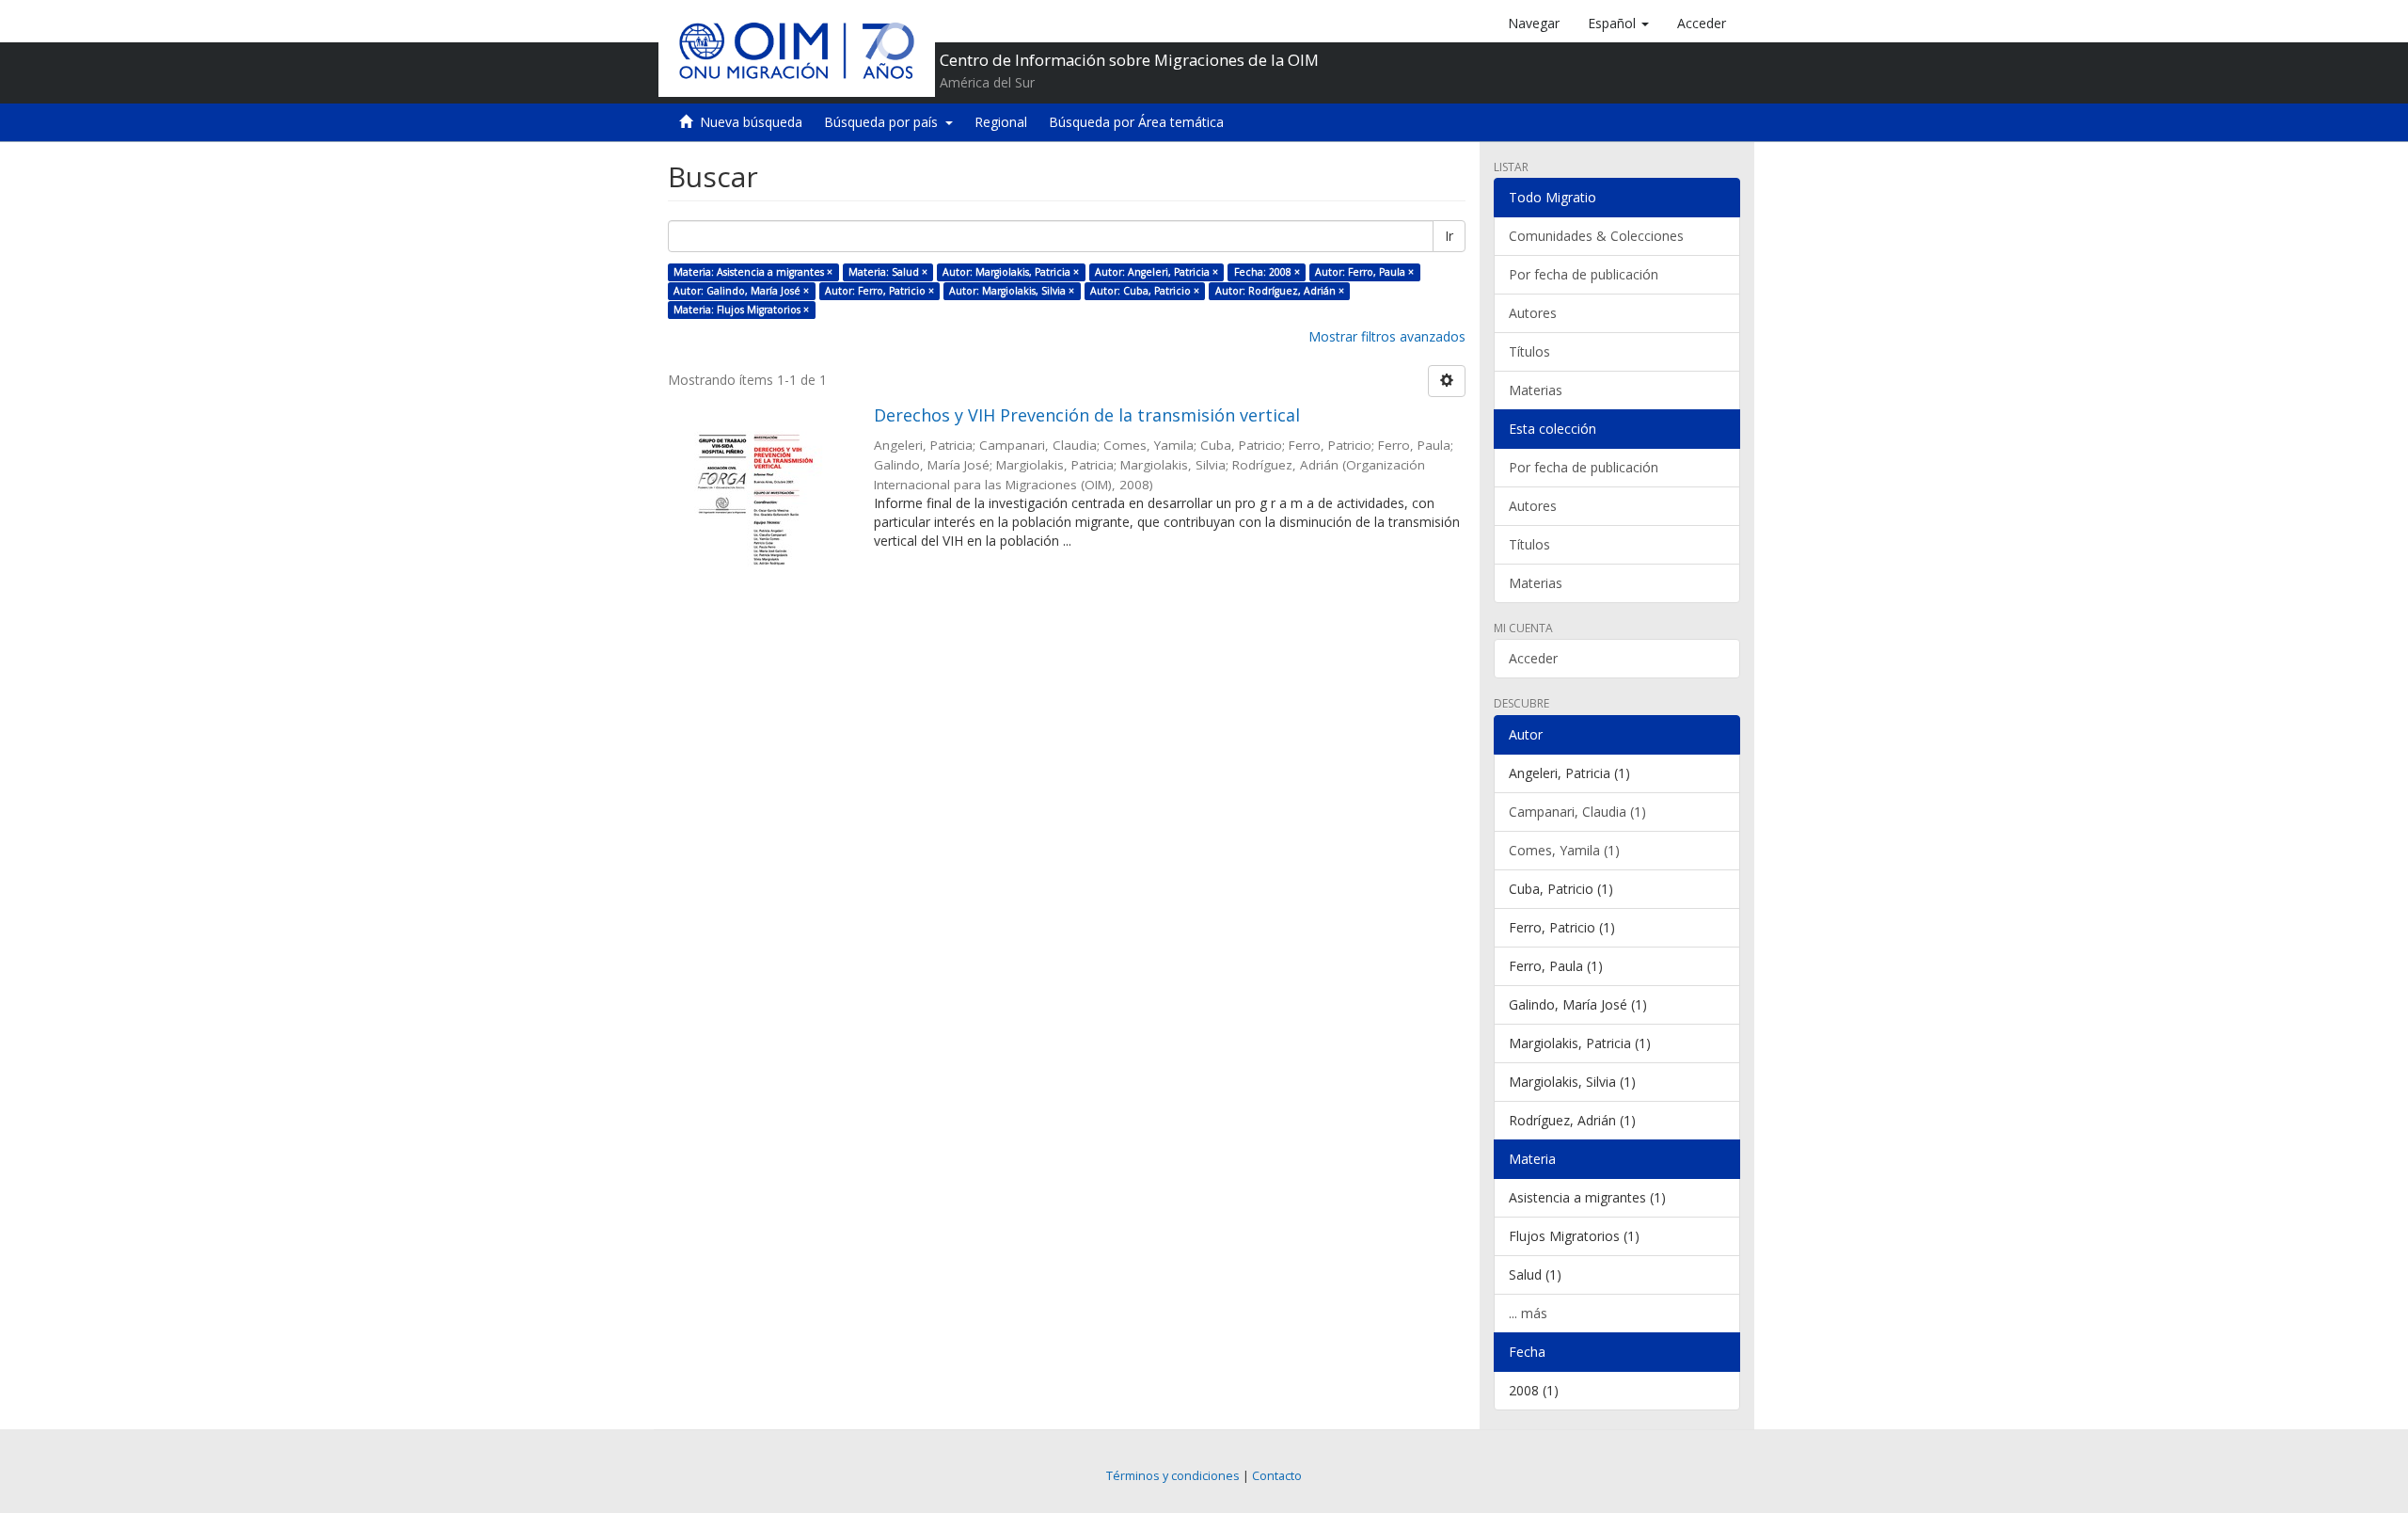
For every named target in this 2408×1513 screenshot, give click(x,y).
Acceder (1533, 658)
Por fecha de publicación (1584, 274)
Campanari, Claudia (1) (1577, 812)
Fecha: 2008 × (1267, 272)
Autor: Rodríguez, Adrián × (1280, 291)
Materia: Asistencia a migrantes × (753, 272)
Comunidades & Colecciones (1596, 236)
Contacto (1277, 1476)
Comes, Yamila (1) (1564, 850)
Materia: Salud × (888, 272)
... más (1528, 1313)
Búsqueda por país (885, 122)
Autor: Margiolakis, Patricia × (1011, 272)
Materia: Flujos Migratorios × (741, 310)
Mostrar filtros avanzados (1387, 336)
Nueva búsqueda (751, 122)
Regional (1001, 122)
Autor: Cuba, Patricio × (1145, 291)
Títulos (1529, 351)
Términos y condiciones (1173, 1476)
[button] (1618, 24)
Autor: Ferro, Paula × (1364, 272)
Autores (1533, 313)
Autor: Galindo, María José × (741, 291)
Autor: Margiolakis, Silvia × (1012, 291)
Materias (1536, 390)
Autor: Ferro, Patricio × (879, 291)
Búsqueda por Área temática (1136, 122)
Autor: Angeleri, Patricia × (1156, 272)
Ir (1449, 236)
